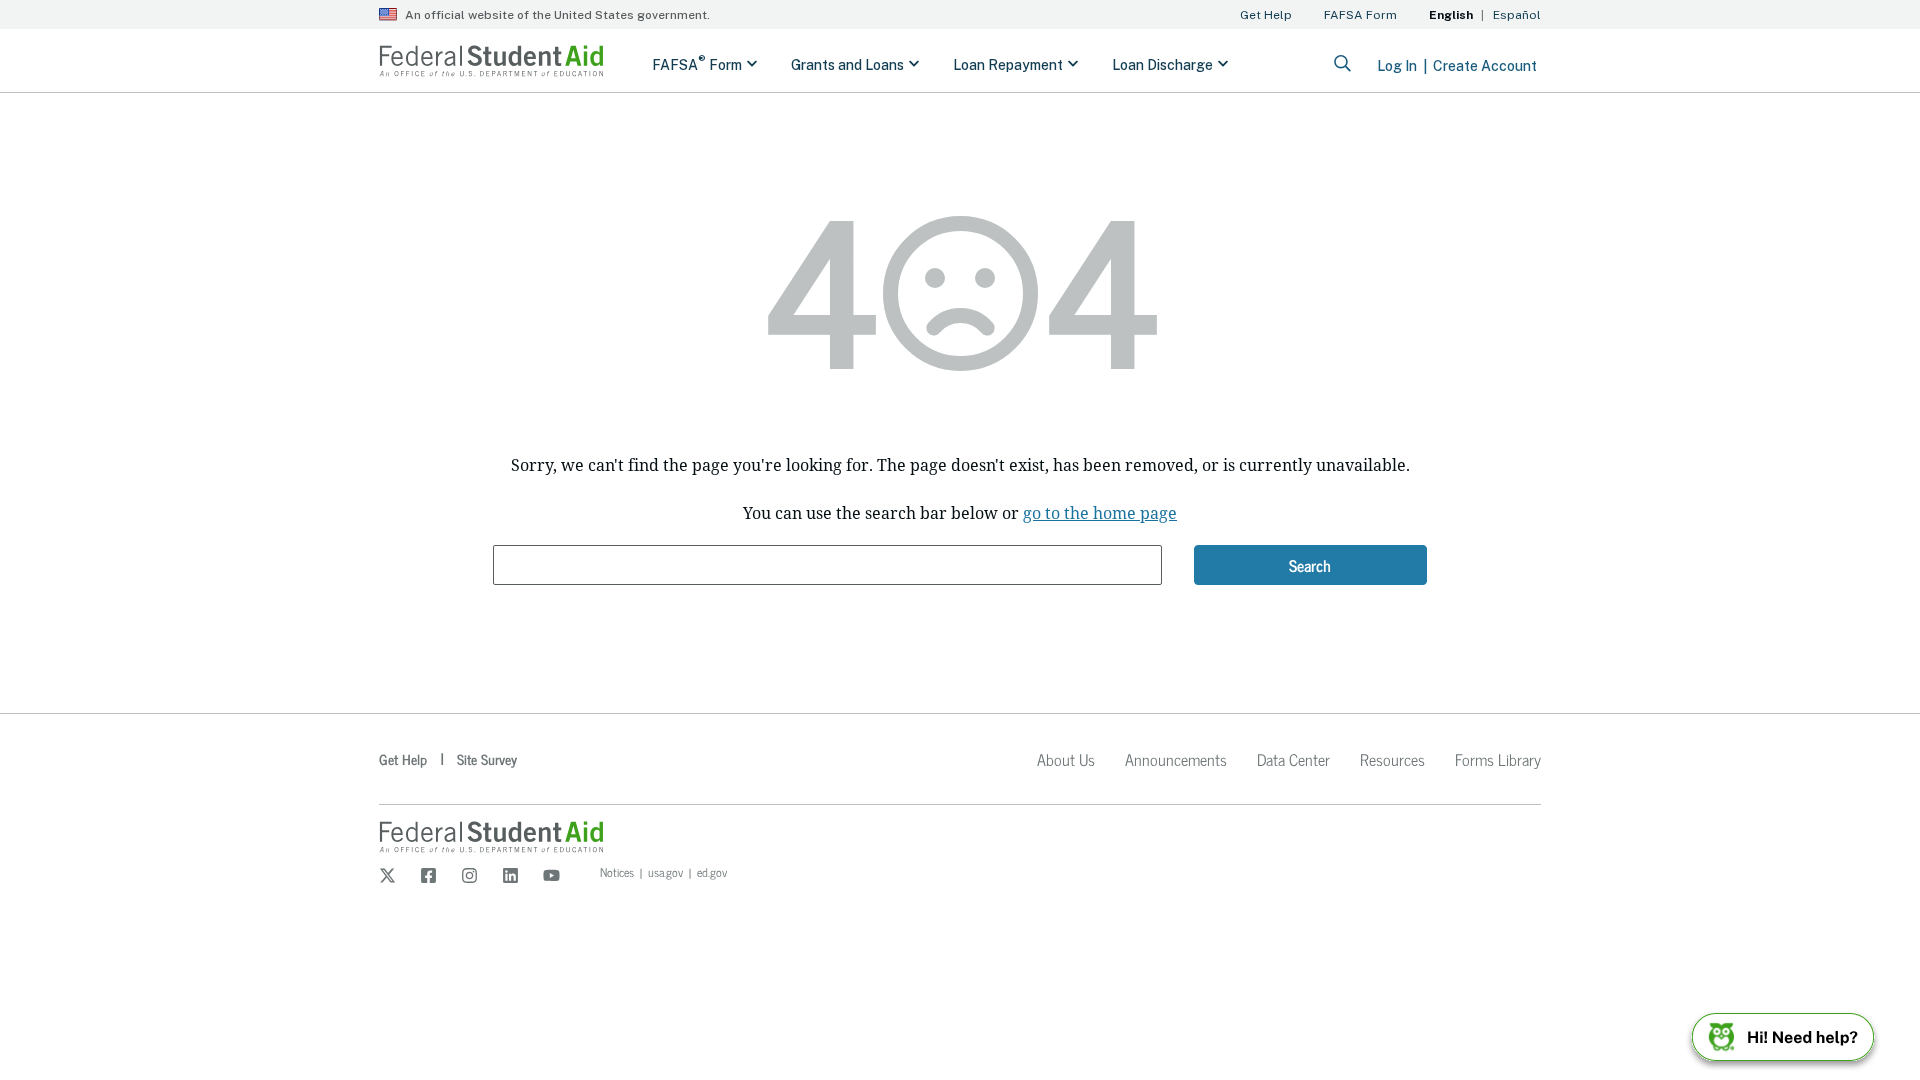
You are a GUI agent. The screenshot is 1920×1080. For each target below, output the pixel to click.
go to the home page (1100, 513)
